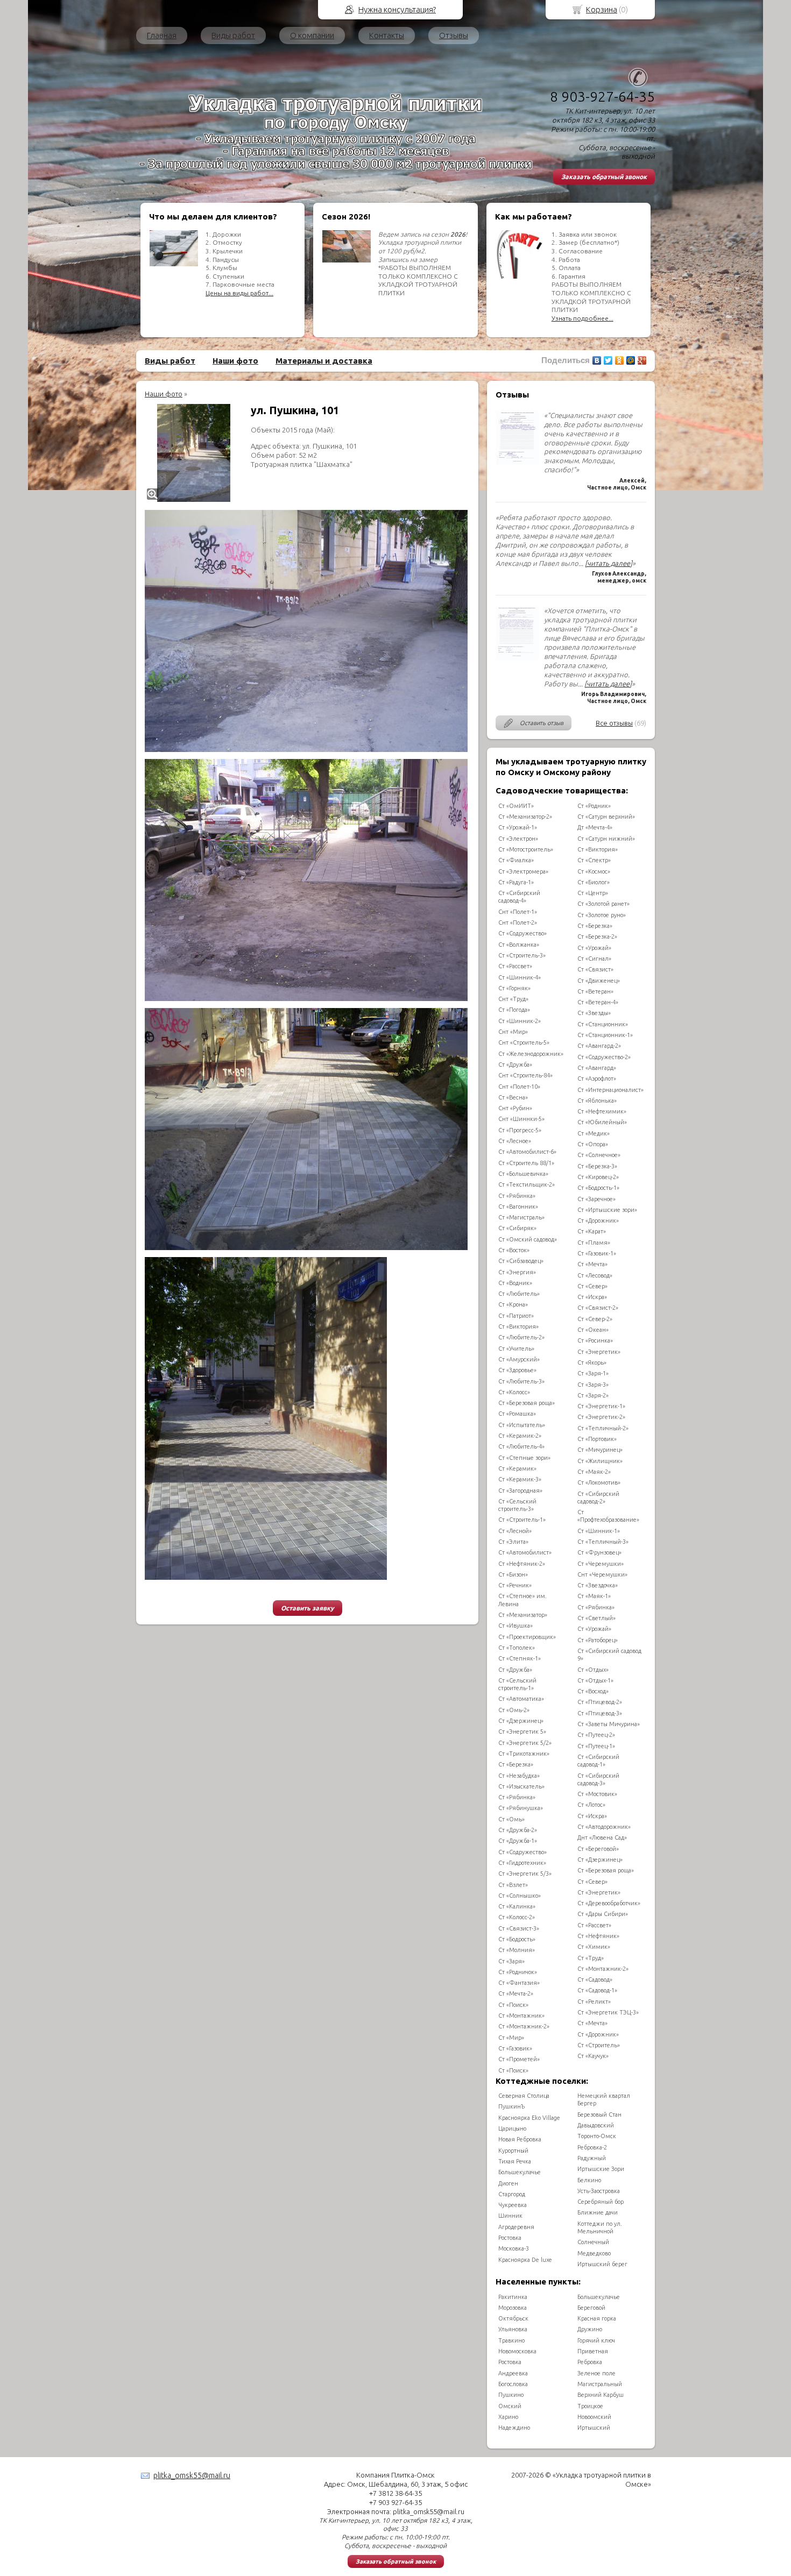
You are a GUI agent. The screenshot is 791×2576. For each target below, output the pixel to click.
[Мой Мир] (631, 360)
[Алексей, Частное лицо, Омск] (517, 462)
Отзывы (454, 35)
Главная (162, 35)
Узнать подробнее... (582, 318)
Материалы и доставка (324, 361)
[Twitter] (608, 360)
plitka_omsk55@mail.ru (192, 2475)
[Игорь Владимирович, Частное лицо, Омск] (517, 657)
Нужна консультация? (397, 9)
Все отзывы (614, 723)
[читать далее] (609, 563)
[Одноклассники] (620, 360)
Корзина (602, 9)
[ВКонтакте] (597, 360)
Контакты (387, 35)
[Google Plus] (642, 360)
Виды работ (233, 35)
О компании (312, 35)
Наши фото (235, 361)
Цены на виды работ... (239, 293)
